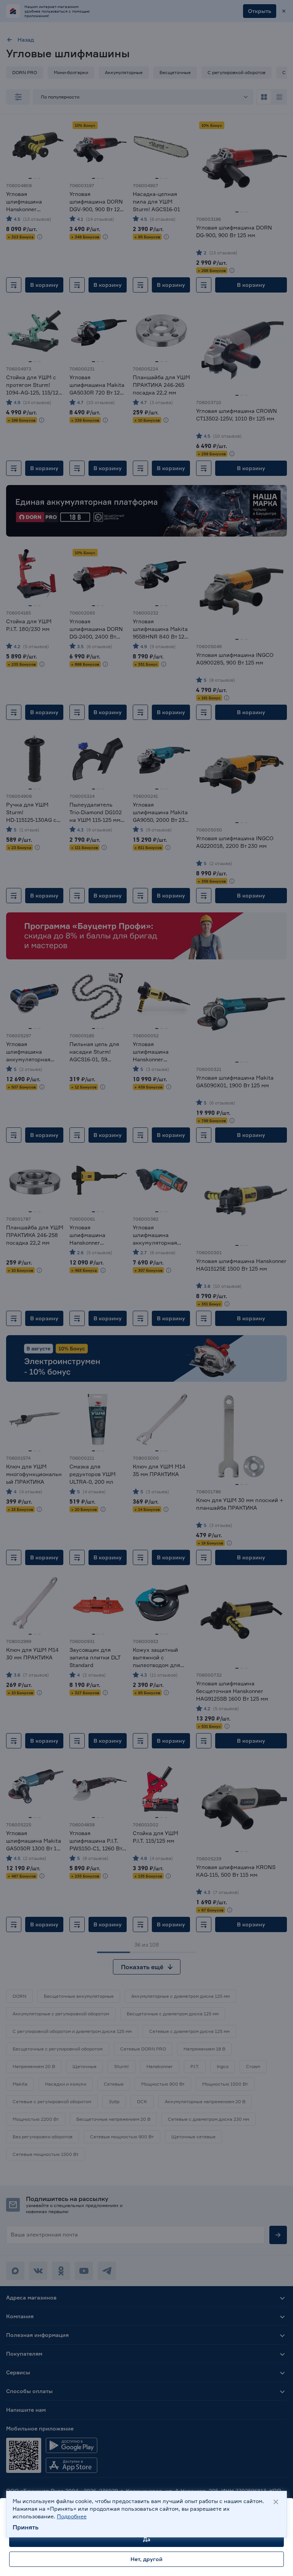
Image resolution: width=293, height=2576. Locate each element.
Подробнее (72, 2516)
